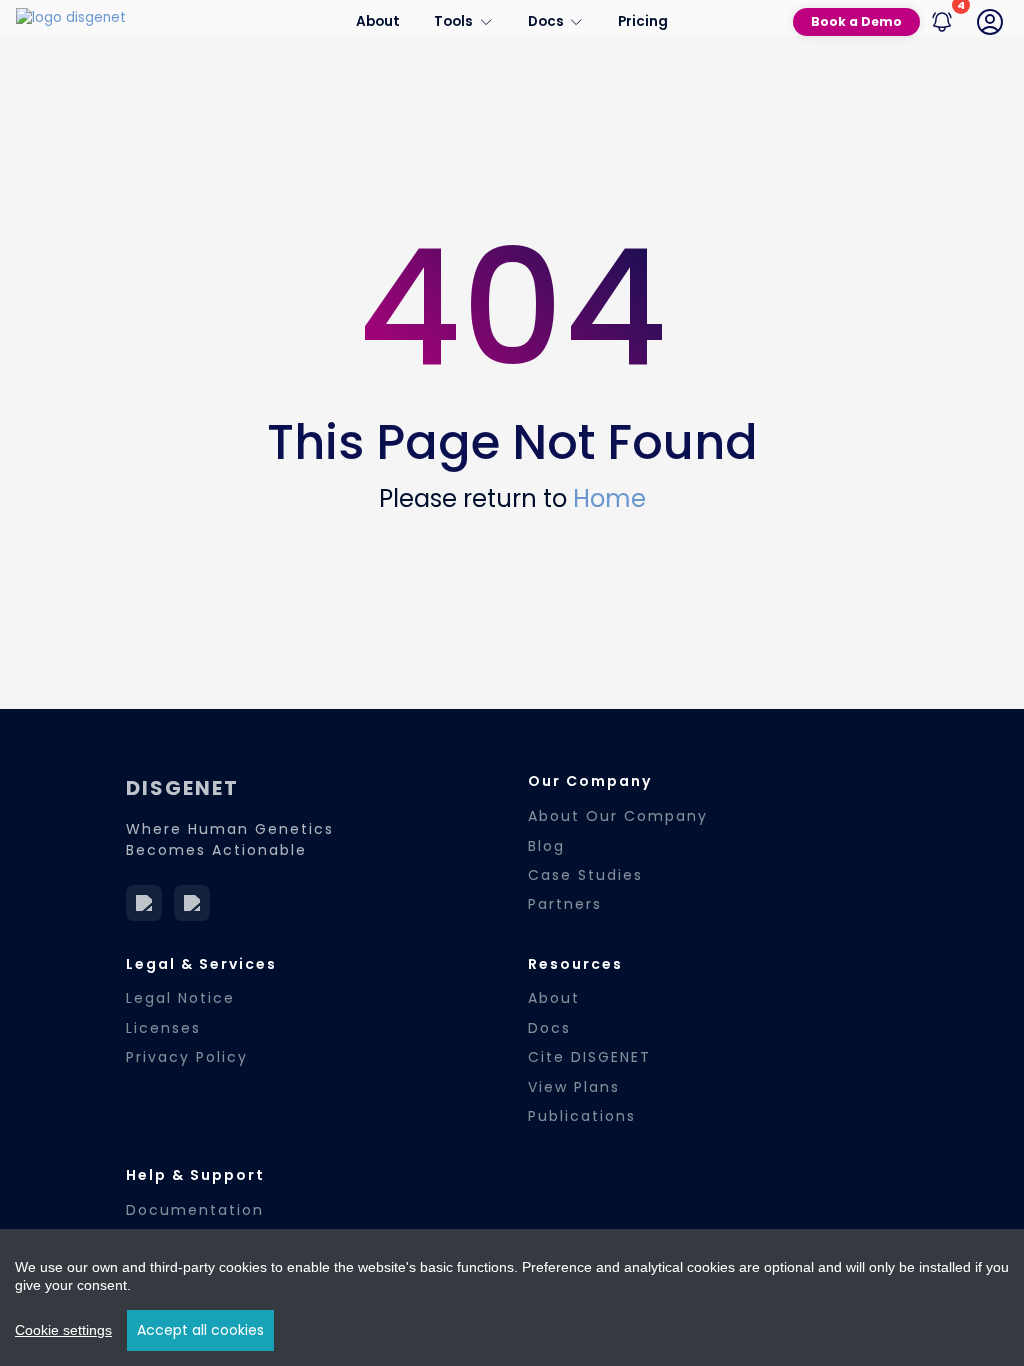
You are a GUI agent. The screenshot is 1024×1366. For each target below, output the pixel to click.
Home (609, 498)
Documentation (195, 1210)
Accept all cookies (200, 1330)
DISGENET (182, 788)
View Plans (574, 1087)
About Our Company (618, 816)
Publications (582, 1116)
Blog (546, 846)
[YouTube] (192, 903)
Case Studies (585, 875)
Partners (565, 904)
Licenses (163, 1028)
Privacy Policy (187, 1057)
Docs (549, 1028)
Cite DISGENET (589, 1057)
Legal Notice (180, 998)
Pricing (643, 21)
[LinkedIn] (144, 903)
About (378, 21)
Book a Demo (856, 21)
